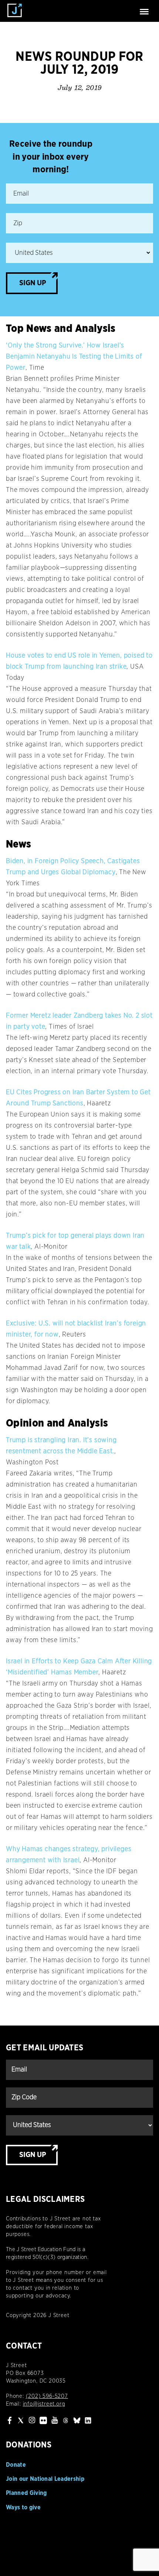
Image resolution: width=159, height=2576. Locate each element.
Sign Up (33, 283)
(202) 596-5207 (47, 2396)
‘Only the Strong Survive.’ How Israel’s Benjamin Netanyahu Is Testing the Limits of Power (74, 357)
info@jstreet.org (44, 2404)
